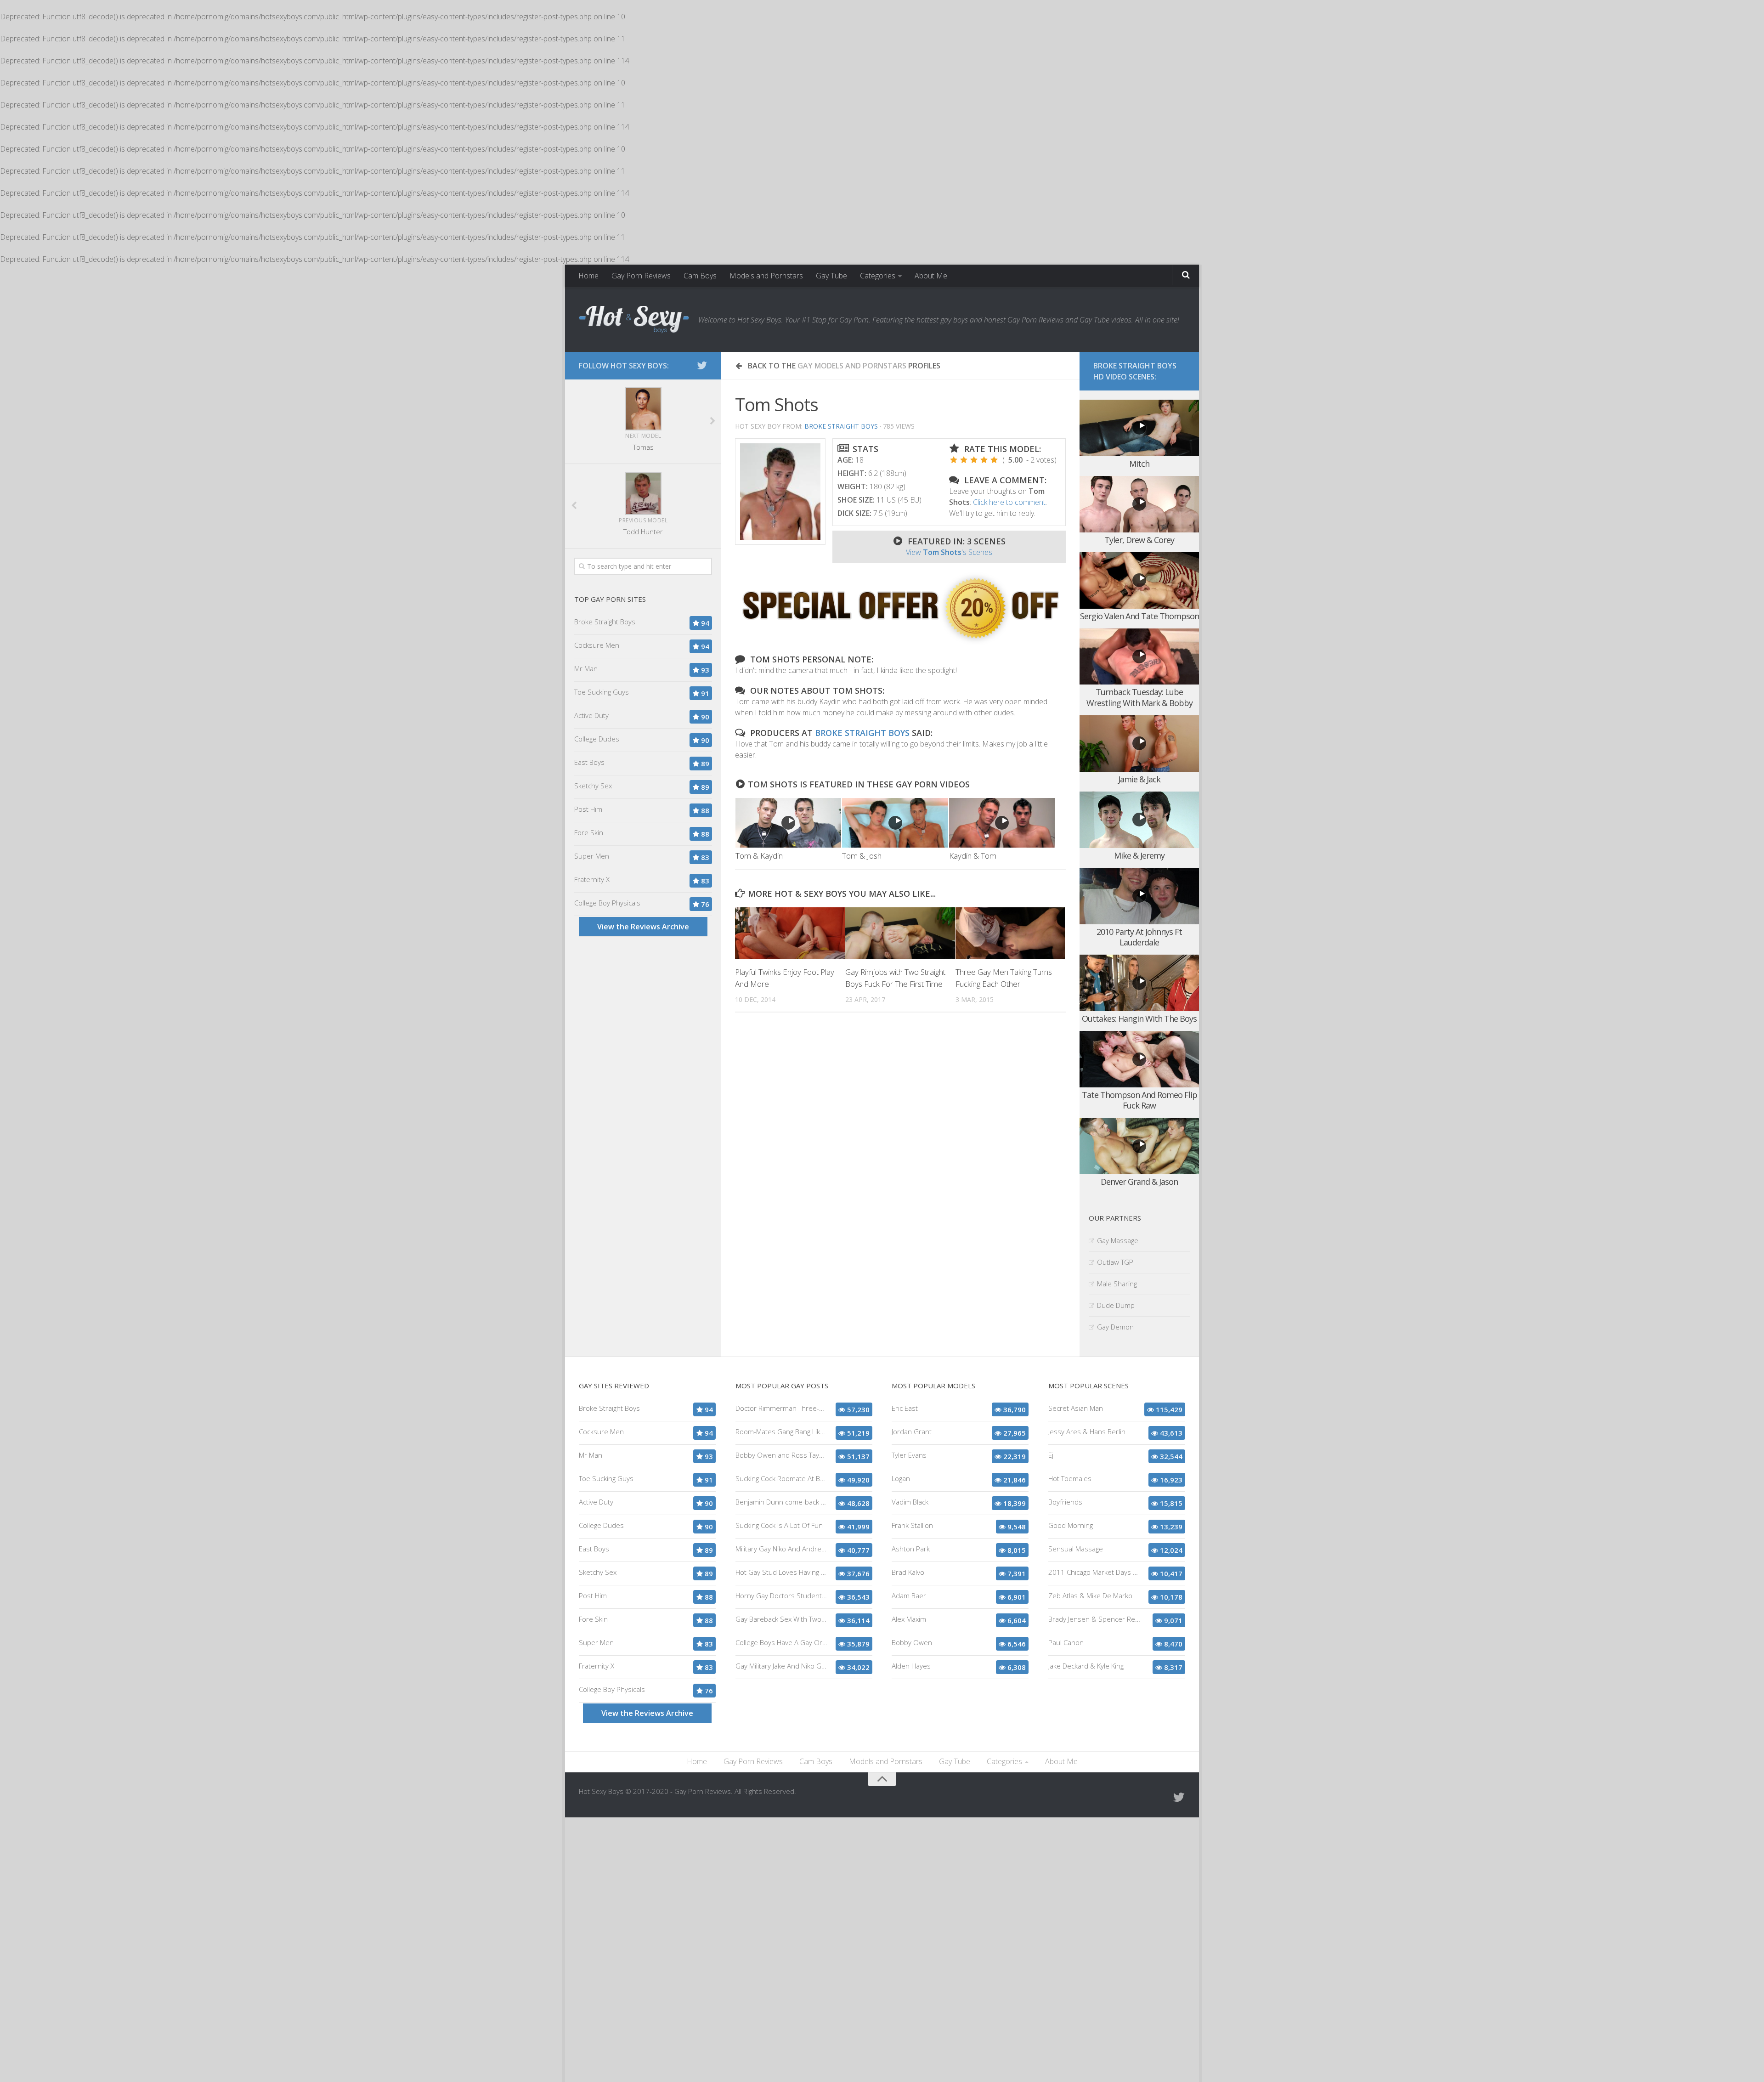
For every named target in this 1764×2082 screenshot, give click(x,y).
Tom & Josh (862, 856)
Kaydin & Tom (973, 856)
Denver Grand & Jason (1139, 1182)
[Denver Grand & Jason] (1139, 1146)
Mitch (1139, 464)
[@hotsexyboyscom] (702, 365)
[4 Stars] (984, 460)
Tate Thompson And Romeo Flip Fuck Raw (1139, 1100)
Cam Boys (700, 276)
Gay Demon (1115, 1327)
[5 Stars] (994, 460)
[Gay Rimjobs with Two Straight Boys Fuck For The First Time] (900, 933)
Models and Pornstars (766, 276)
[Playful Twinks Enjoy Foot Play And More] (790, 933)
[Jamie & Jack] (1139, 744)
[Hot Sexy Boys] (634, 320)
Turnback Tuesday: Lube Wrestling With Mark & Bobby (1139, 697)
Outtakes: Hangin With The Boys (1139, 1018)
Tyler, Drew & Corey (1139, 540)
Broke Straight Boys (841, 426)
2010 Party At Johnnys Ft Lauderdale (1139, 937)
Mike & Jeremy (1139, 855)
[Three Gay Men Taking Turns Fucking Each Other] (1010, 933)
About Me (931, 276)
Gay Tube (831, 276)
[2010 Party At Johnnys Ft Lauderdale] (1139, 896)
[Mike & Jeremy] (1139, 820)
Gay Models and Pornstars (852, 366)
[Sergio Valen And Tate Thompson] (1139, 580)
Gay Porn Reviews (641, 276)
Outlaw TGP (1115, 1262)
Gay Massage (1118, 1240)
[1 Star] (954, 460)
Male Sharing (1117, 1284)
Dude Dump (1116, 1305)
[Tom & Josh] (895, 823)
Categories (878, 276)
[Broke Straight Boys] (900, 642)
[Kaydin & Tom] (1002, 823)
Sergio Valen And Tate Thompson (1139, 616)
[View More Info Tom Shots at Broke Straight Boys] (780, 492)
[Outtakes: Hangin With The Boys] (1139, 983)
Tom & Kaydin (759, 856)
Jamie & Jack (1139, 779)
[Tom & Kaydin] (788, 823)
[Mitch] (1139, 428)
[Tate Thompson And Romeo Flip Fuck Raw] (1139, 1059)
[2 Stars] (964, 460)
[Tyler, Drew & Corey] (1139, 504)
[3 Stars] (974, 460)
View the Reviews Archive (643, 927)
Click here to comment (1009, 502)
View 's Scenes (949, 552)
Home (588, 276)
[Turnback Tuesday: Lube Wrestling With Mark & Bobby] (1139, 657)
